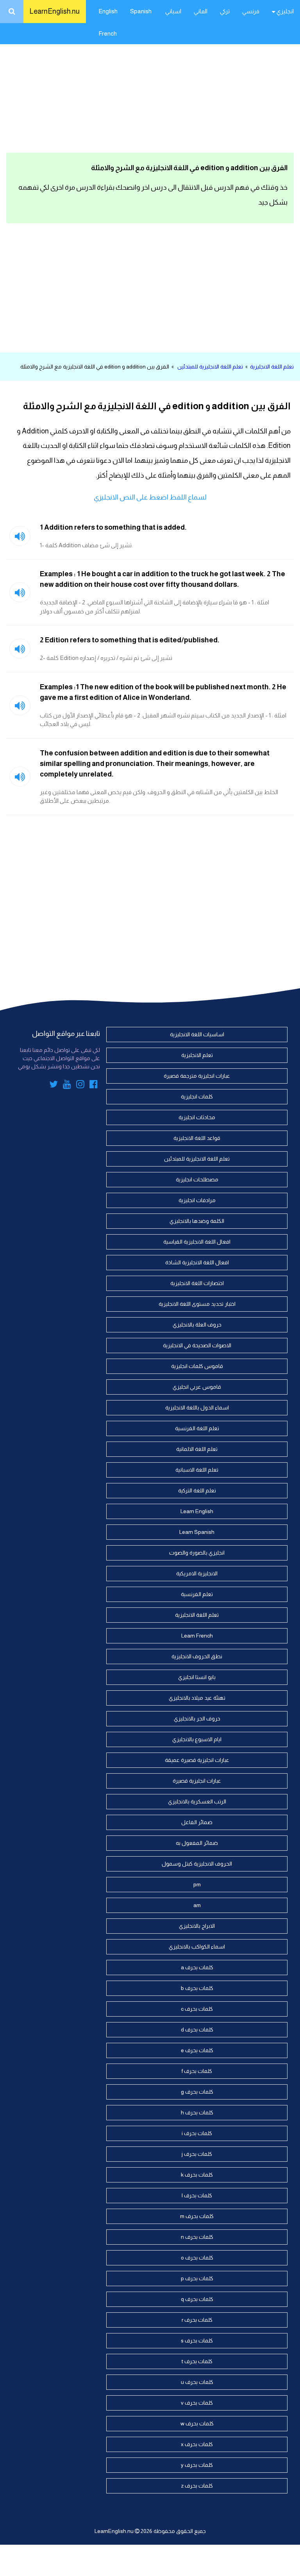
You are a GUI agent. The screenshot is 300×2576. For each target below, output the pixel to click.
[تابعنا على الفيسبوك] (94, 1086)
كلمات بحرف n (197, 2237)
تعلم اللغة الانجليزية (272, 367)
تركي (225, 11)
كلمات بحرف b (197, 1988)
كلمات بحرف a (197, 1967)
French (108, 33)
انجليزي (285, 11)
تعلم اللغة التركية (197, 1490)
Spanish (141, 11)
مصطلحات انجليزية (197, 1179)
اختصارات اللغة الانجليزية (197, 1283)
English (108, 11)
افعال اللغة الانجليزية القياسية (197, 1242)
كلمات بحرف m (197, 2216)
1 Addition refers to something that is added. (113, 527)
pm (197, 1884)
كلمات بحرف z (197, 2486)
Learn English (197, 1511)
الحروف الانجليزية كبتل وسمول (197, 1864)
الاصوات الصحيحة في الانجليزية (197, 1345)
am (197, 1905)
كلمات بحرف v (197, 2403)
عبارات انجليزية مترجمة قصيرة (197, 1076)
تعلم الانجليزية (197, 1055)
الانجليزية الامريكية (197, 1573)
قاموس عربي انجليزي (197, 1387)
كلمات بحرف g (197, 2092)
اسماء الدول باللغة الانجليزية (197, 1408)
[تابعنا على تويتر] (54, 1086)
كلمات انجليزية (197, 1097)
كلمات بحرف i (197, 2133)
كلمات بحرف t (197, 2361)
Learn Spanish (197, 1532)
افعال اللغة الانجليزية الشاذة (197, 1262)
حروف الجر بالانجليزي (197, 1719)
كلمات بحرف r (197, 2320)
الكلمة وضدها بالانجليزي (197, 1221)
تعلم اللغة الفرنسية (197, 1428)
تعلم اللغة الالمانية (197, 1449)
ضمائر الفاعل (197, 1822)
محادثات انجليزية (197, 1117)
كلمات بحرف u (197, 2382)
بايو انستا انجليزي (197, 1677)
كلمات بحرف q (197, 2299)
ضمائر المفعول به (197, 1843)
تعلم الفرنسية (197, 1594)
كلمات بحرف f (197, 2071)
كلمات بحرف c (197, 2009)
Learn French (197, 1636)
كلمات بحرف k (197, 2175)
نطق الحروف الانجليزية (197, 1656)
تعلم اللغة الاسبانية (197, 1470)
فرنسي (251, 11)
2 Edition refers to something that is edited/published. (130, 640)
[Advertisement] (150, 86)
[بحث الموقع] (12, 12)
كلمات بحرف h (197, 2112)
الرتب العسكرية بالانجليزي (197, 1801)
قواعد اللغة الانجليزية (197, 1138)
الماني (201, 11)
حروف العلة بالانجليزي (197, 1325)
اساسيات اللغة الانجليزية (197, 1034)
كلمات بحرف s (197, 2341)
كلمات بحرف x (197, 2444)
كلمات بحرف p (197, 2278)
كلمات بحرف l (197, 2195)
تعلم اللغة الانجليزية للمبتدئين (210, 367)
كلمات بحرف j (197, 2154)
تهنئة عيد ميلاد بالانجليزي (197, 1698)
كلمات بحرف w (197, 2423)
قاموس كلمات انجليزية (197, 1366)
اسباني (173, 11)
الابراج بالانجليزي (197, 1926)
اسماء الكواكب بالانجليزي (197, 1947)
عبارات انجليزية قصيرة (197, 1781)
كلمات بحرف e (197, 2050)
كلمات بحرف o (197, 2258)
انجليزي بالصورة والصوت (197, 1553)
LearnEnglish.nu (55, 11)
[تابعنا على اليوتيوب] (67, 1086)
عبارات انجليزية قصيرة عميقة (197, 1760)
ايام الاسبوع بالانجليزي (197, 1739)
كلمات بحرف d (197, 2030)
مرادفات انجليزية (197, 1200)
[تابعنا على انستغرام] (80, 1086)
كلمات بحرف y (197, 2465)
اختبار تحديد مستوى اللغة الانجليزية (197, 1304)
